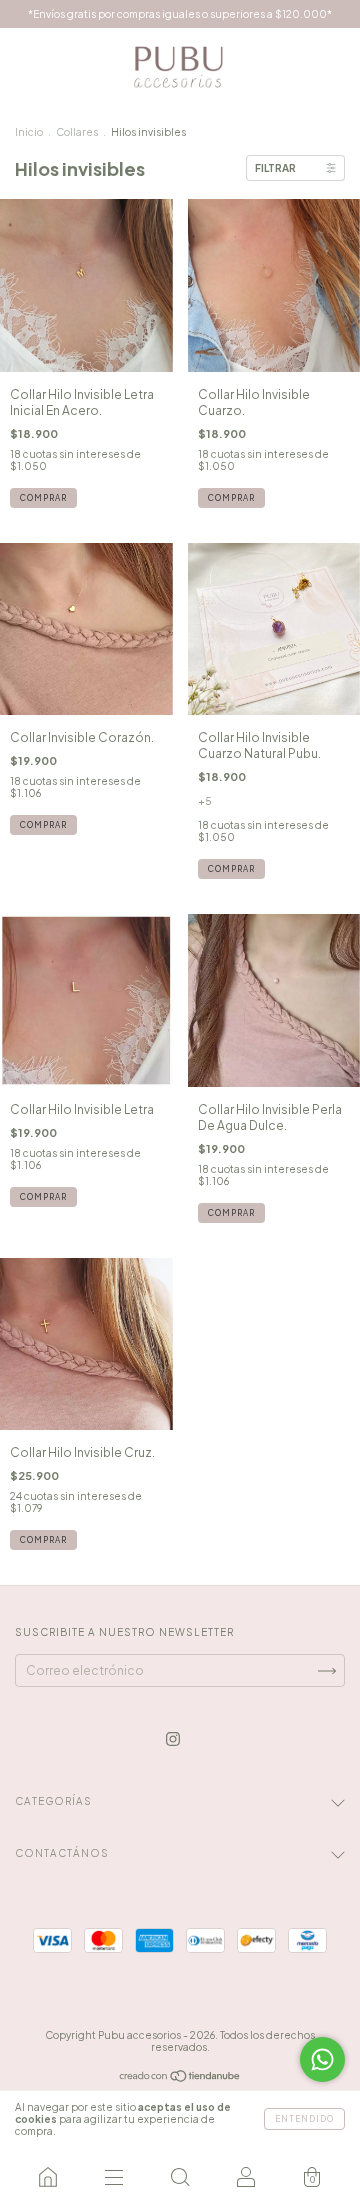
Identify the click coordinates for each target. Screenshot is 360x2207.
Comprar (43, 498)
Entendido (304, 2119)
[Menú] (114, 2177)
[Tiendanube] (180, 2078)
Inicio (29, 132)
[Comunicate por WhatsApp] (322, 2059)
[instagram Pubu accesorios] (173, 1738)
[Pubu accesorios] (48, 2177)
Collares (77, 132)
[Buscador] (180, 2177)
